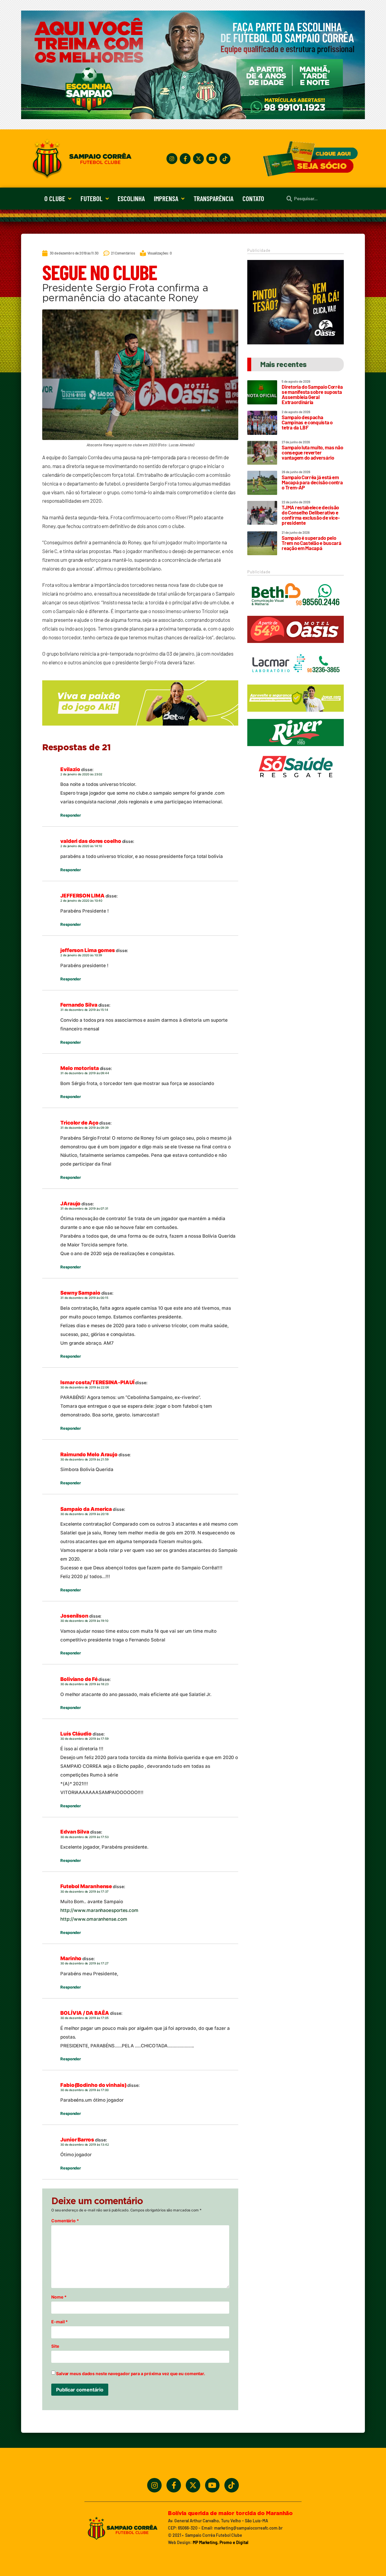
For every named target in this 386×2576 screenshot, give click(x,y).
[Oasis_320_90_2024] (296, 646)
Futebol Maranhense (86, 1886)
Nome (59, 2297)
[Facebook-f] (185, 159)
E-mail (60, 2322)
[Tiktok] (225, 159)
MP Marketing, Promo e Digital (220, 2542)
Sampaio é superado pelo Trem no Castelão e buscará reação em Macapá (311, 543)
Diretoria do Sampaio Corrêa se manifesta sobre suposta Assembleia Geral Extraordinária (312, 394)
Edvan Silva (75, 1832)
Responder (71, 815)
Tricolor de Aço (79, 1123)
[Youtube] (212, 159)
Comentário (65, 2221)
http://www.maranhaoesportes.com (99, 1910)
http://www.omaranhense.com (94, 1919)
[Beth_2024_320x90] (296, 611)
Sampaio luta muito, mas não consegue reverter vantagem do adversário (312, 452)
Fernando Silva (79, 1005)
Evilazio (70, 769)
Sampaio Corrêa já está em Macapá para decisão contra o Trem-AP (312, 482)
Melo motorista (80, 1068)
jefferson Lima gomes (88, 950)
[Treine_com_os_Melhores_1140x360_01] (193, 117)
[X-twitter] (198, 159)
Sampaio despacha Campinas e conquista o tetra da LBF (307, 422)
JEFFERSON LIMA (82, 896)
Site (55, 2346)
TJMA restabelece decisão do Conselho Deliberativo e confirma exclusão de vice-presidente (311, 515)
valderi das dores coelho (91, 841)
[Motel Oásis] (296, 343)
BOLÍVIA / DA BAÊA (85, 2013)
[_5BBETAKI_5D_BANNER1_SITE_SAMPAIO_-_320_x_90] (296, 714)
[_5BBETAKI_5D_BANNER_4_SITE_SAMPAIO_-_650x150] (140, 728)
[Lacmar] (296, 680)
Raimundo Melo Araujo (89, 1454)
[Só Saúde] (296, 783)
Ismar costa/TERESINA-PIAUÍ (97, 1382)
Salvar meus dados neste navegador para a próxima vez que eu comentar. (131, 2374)
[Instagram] (172, 159)
